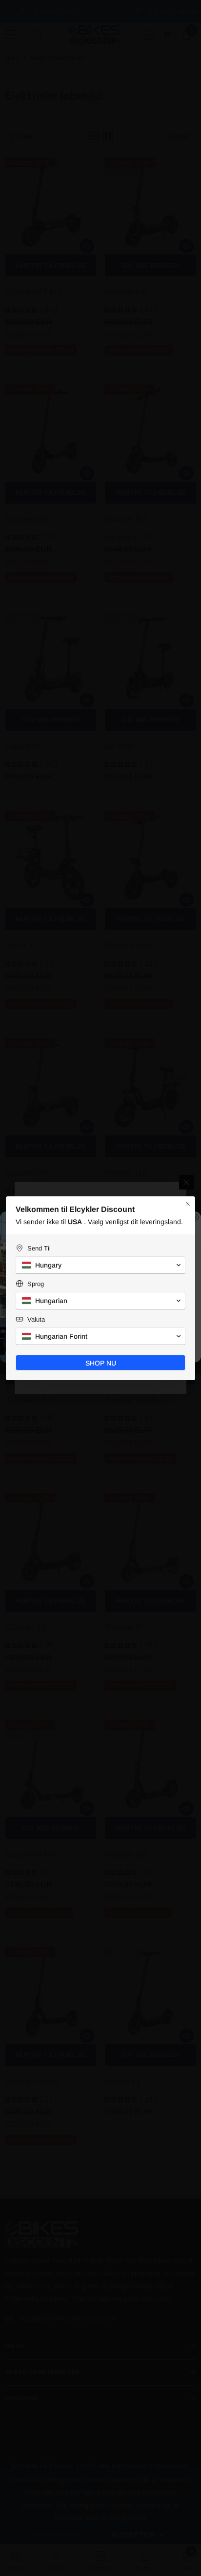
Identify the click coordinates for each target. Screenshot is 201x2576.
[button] (100, 1265)
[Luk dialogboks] (188, 1204)
